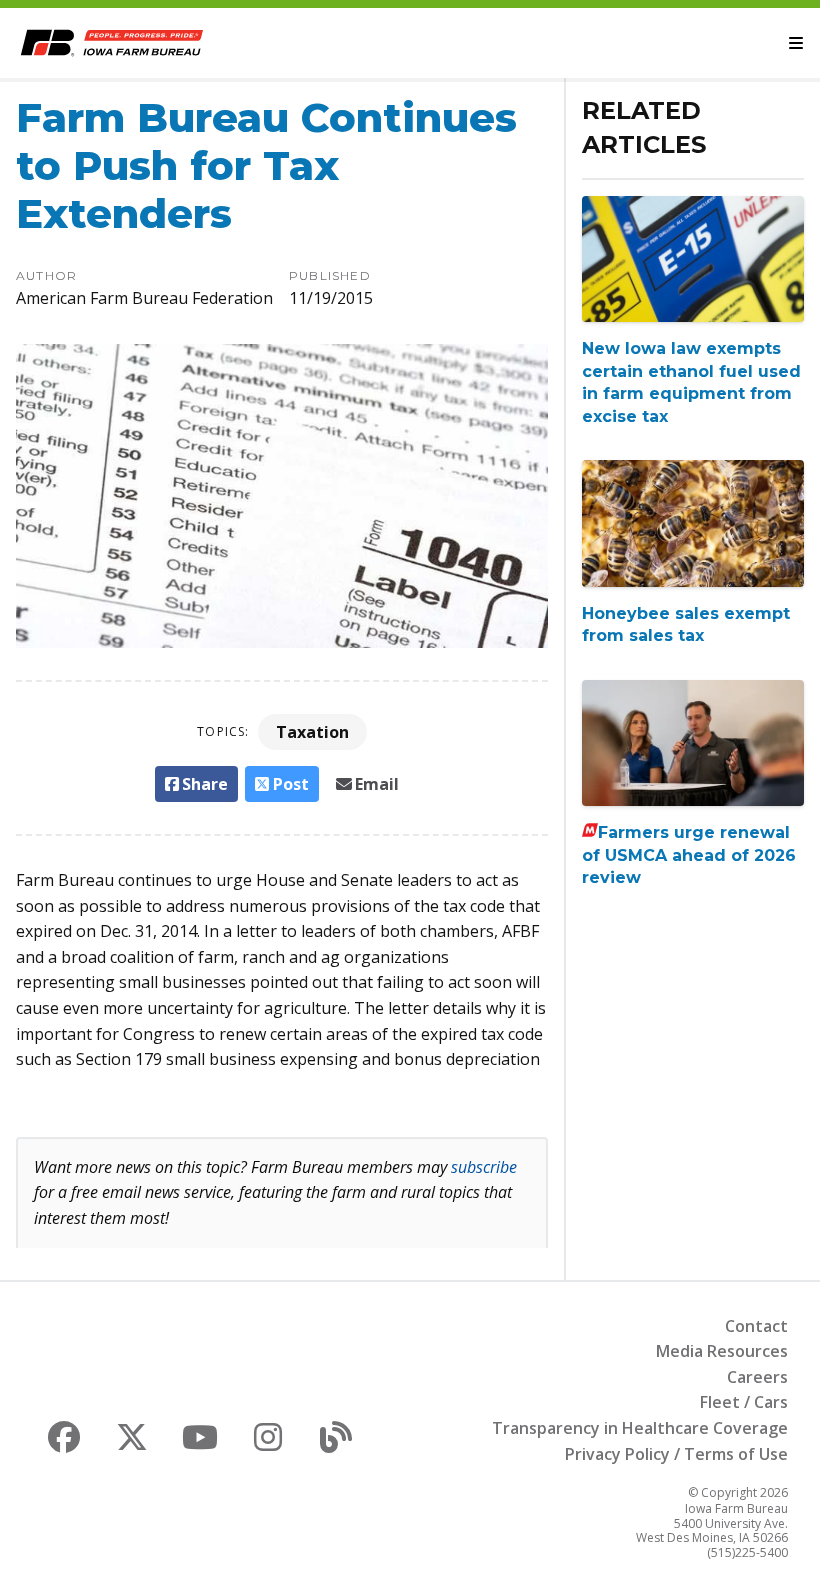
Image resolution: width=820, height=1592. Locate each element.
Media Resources (722, 1351)
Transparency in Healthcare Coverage (640, 1428)
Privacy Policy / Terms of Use (676, 1454)
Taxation (312, 732)
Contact (756, 1326)
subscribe (484, 1167)
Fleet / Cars (744, 1402)
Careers (757, 1377)
